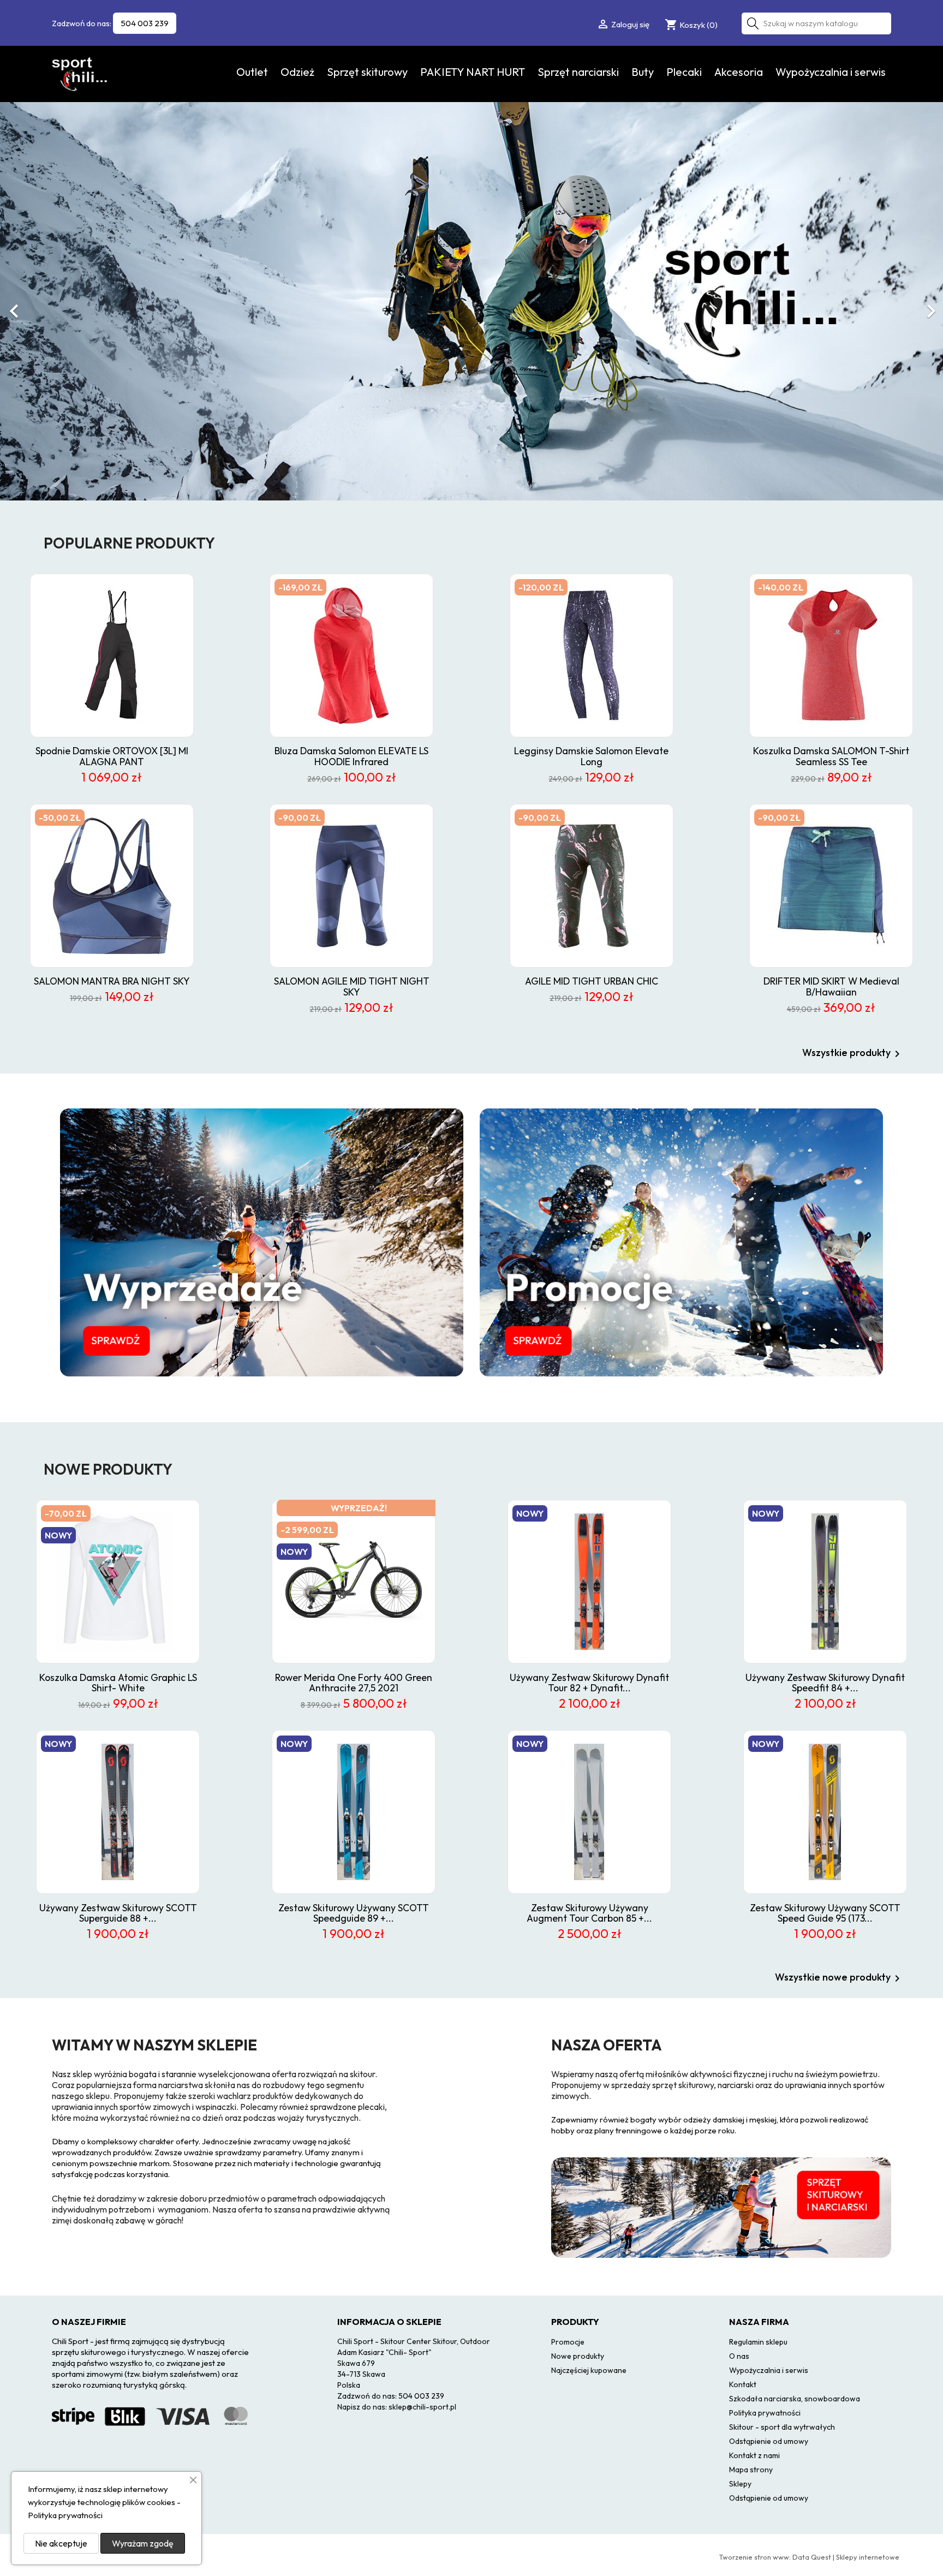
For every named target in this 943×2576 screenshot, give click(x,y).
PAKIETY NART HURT (473, 72)
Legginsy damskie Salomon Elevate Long (591, 756)
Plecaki (684, 72)
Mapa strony (751, 2470)
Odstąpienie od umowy (769, 2441)
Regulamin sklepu (758, 2342)
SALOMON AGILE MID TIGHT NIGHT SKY (352, 986)
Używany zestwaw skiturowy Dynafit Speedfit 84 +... (825, 1683)
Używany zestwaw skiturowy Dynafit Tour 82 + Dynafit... (589, 1683)
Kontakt (743, 2384)
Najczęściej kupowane (589, 2370)
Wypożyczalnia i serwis (831, 72)
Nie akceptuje (61, 2543)
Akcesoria (739, 72)
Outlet (252, 72)
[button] (71, 306)
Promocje (568, 2342)
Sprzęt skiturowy (367, 72)
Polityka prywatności (765, 2413)
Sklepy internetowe (868, 2557)
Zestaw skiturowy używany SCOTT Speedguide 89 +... (354, 1913)
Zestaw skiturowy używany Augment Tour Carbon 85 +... (589, 1913)
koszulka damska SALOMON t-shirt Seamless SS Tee (831, 756)
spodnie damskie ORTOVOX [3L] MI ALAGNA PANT (112, 756)
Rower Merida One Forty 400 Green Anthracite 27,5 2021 (354, 1683)
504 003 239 (145, 23)
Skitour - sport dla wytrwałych (782, 2427)
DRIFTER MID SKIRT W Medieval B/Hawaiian (831, 986)
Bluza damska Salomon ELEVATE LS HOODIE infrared (351, 756)
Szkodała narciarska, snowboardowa (795, 2399)
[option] (471, 301)
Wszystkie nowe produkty (839, 1978)
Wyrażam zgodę (143, 2543)
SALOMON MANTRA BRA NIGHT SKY (112, 981)
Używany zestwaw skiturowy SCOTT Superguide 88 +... (118, 1913)
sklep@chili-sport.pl (422, 2407)
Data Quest (812, 2557)
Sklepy (740, 2484)
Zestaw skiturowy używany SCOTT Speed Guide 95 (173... (825, 1913)
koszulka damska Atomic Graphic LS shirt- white (118, 1683)
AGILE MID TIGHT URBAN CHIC (592, 981)
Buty (643, 72)
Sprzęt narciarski (578, 72)
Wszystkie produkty (853, 1054)
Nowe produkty (578, 2356)
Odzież (297, 72)
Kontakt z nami (754, 2455)
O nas (739, 2356)
